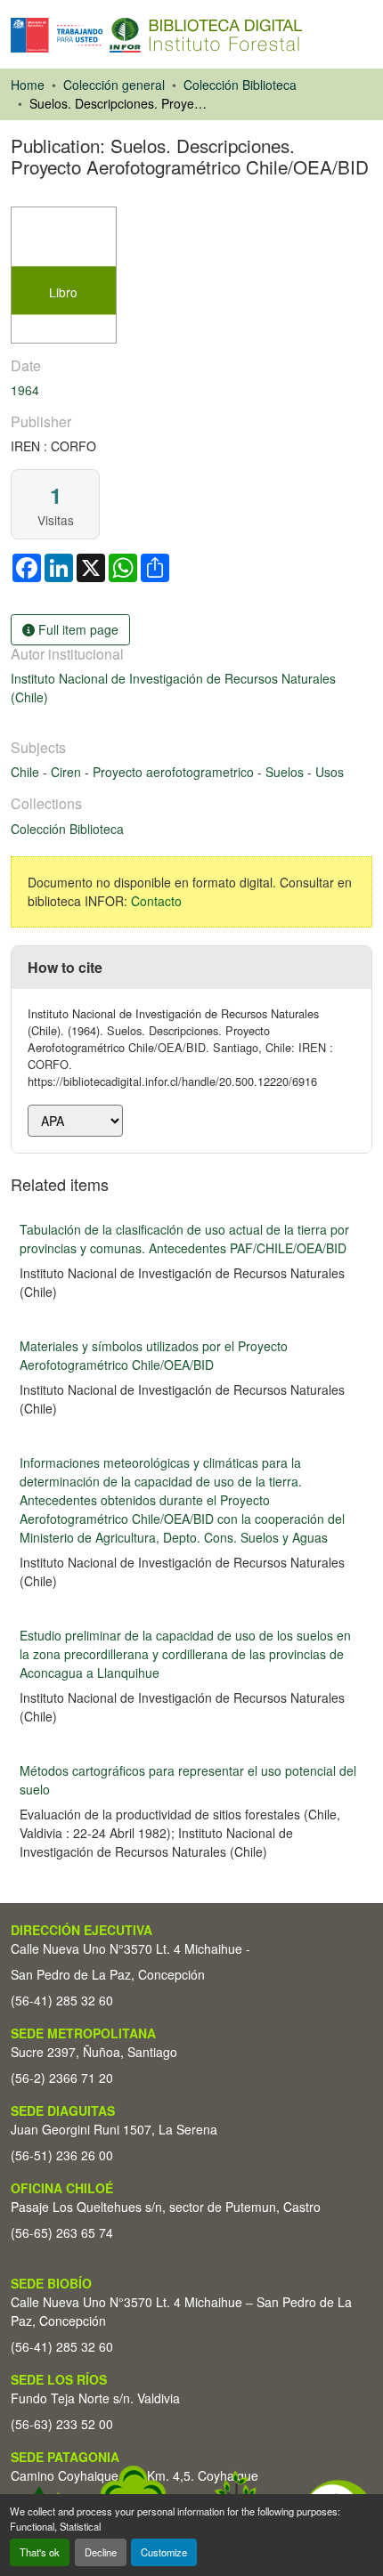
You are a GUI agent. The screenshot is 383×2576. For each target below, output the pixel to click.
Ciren (68, 772)
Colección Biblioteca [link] (240, 85)
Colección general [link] (114, 85)
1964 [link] (25, 390)
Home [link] (28, 85)
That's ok (40, 2552)
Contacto (156, 901)
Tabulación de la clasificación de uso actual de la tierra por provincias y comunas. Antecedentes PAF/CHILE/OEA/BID (184, 1239)
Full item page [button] (77, 629)
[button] (156, 35)
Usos (330, 772)
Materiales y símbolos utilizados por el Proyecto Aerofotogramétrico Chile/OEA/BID (154, 1355)
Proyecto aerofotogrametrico (175, 772)
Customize (164, 2552)
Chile (27, 772)
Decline (101, 2552)
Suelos (286, 772)
